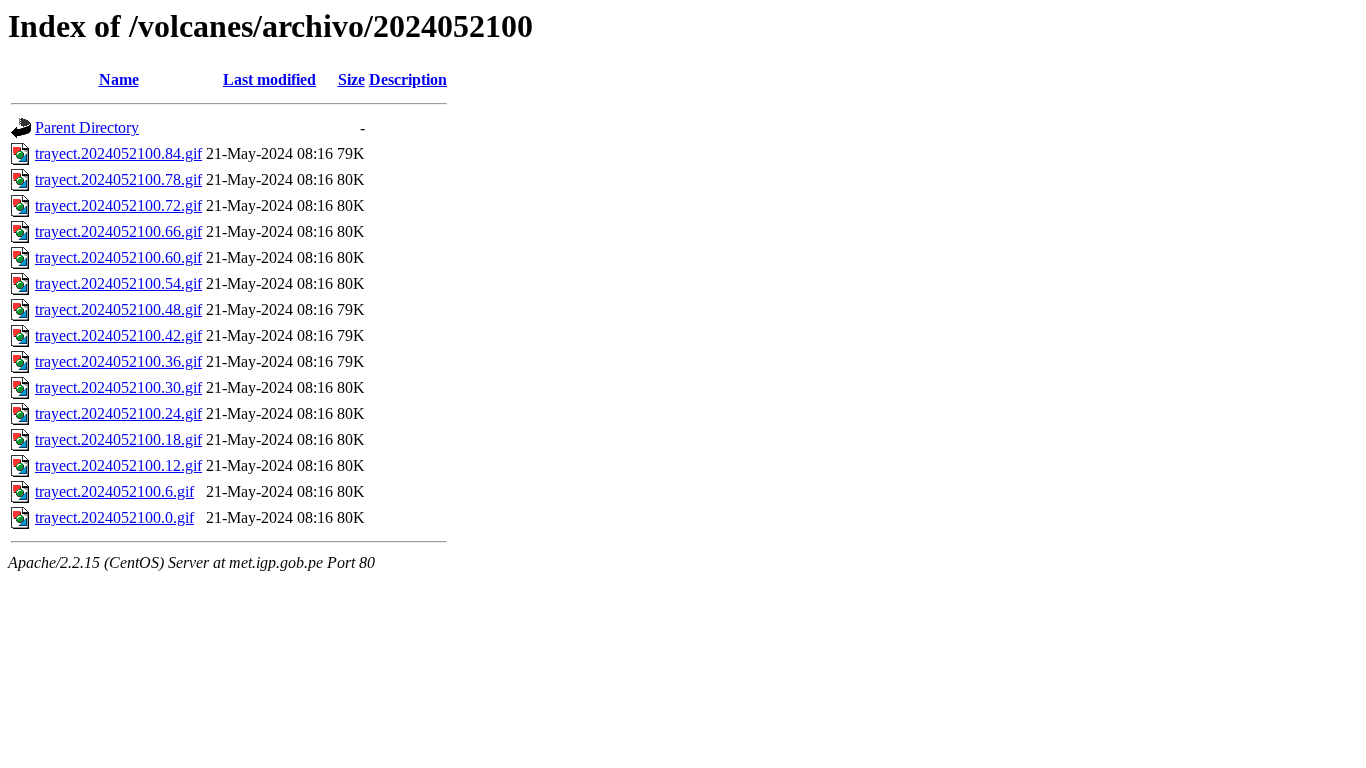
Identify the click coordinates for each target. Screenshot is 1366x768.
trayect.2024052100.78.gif (118, 179)
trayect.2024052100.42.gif (118, 335)
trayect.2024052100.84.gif (118, 153)
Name (119, 79)
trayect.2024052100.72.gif (118, 205)
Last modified (269, 79)
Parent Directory (87, 127)
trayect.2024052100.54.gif (118, 283)
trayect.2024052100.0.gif (114, 517)
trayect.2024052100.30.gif (118, 387)
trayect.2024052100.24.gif (118, 413)
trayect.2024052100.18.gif (118, 439)
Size (351, 79)
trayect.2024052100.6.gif (114, 491)
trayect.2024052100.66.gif (118, 231)
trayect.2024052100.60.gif (118, 257)
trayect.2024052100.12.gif (118, 465)
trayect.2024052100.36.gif (118, 361)
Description (408, 79)
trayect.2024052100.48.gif (118, 309)
